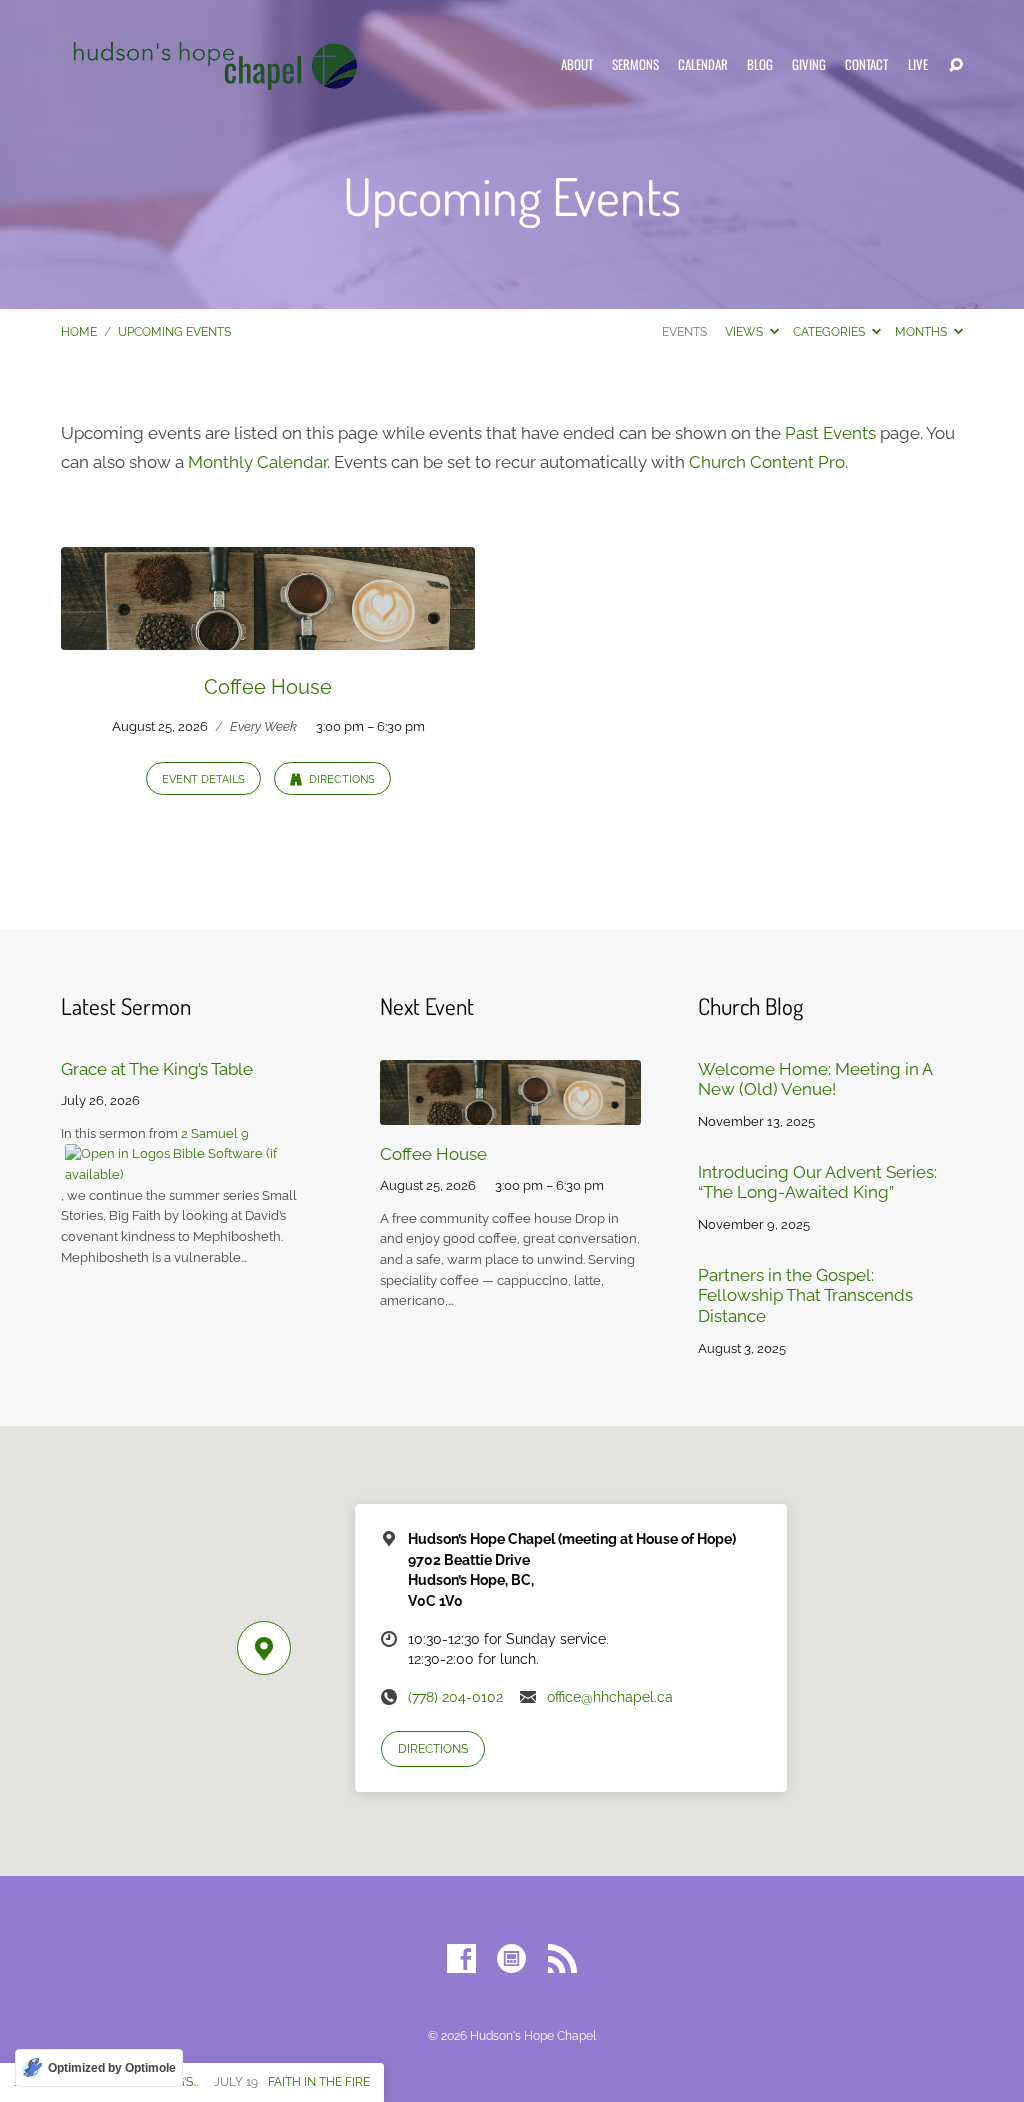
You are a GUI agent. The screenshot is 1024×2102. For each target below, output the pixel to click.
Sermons (635, 65)
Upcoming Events (174, 332)
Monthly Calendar (257, 462)
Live (918, 65)
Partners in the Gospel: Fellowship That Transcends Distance (805, 1295)
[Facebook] (461, 1959)
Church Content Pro (767, 462)
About (577, 65)
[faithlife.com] (511, 1959)
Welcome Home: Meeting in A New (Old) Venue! (815, 1079)
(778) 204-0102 (455, 1697)
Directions (340, 779)
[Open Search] (956, 66)
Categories (830, 332)
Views (745, 332)
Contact (866, 65)
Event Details (203, 779)
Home (79, 332)
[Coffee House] (268, 636)
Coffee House (268, 687)
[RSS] (562, 1959)
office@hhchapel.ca (610, 1697)
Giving (809, 65)
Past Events (830, 433)
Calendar (703, 65)
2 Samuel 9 (215, 1133)
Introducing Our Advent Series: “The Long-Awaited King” (817, 1182)
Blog (760, 65)
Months (922, 332)
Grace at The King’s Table (157, 1069)
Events (684, 332)
